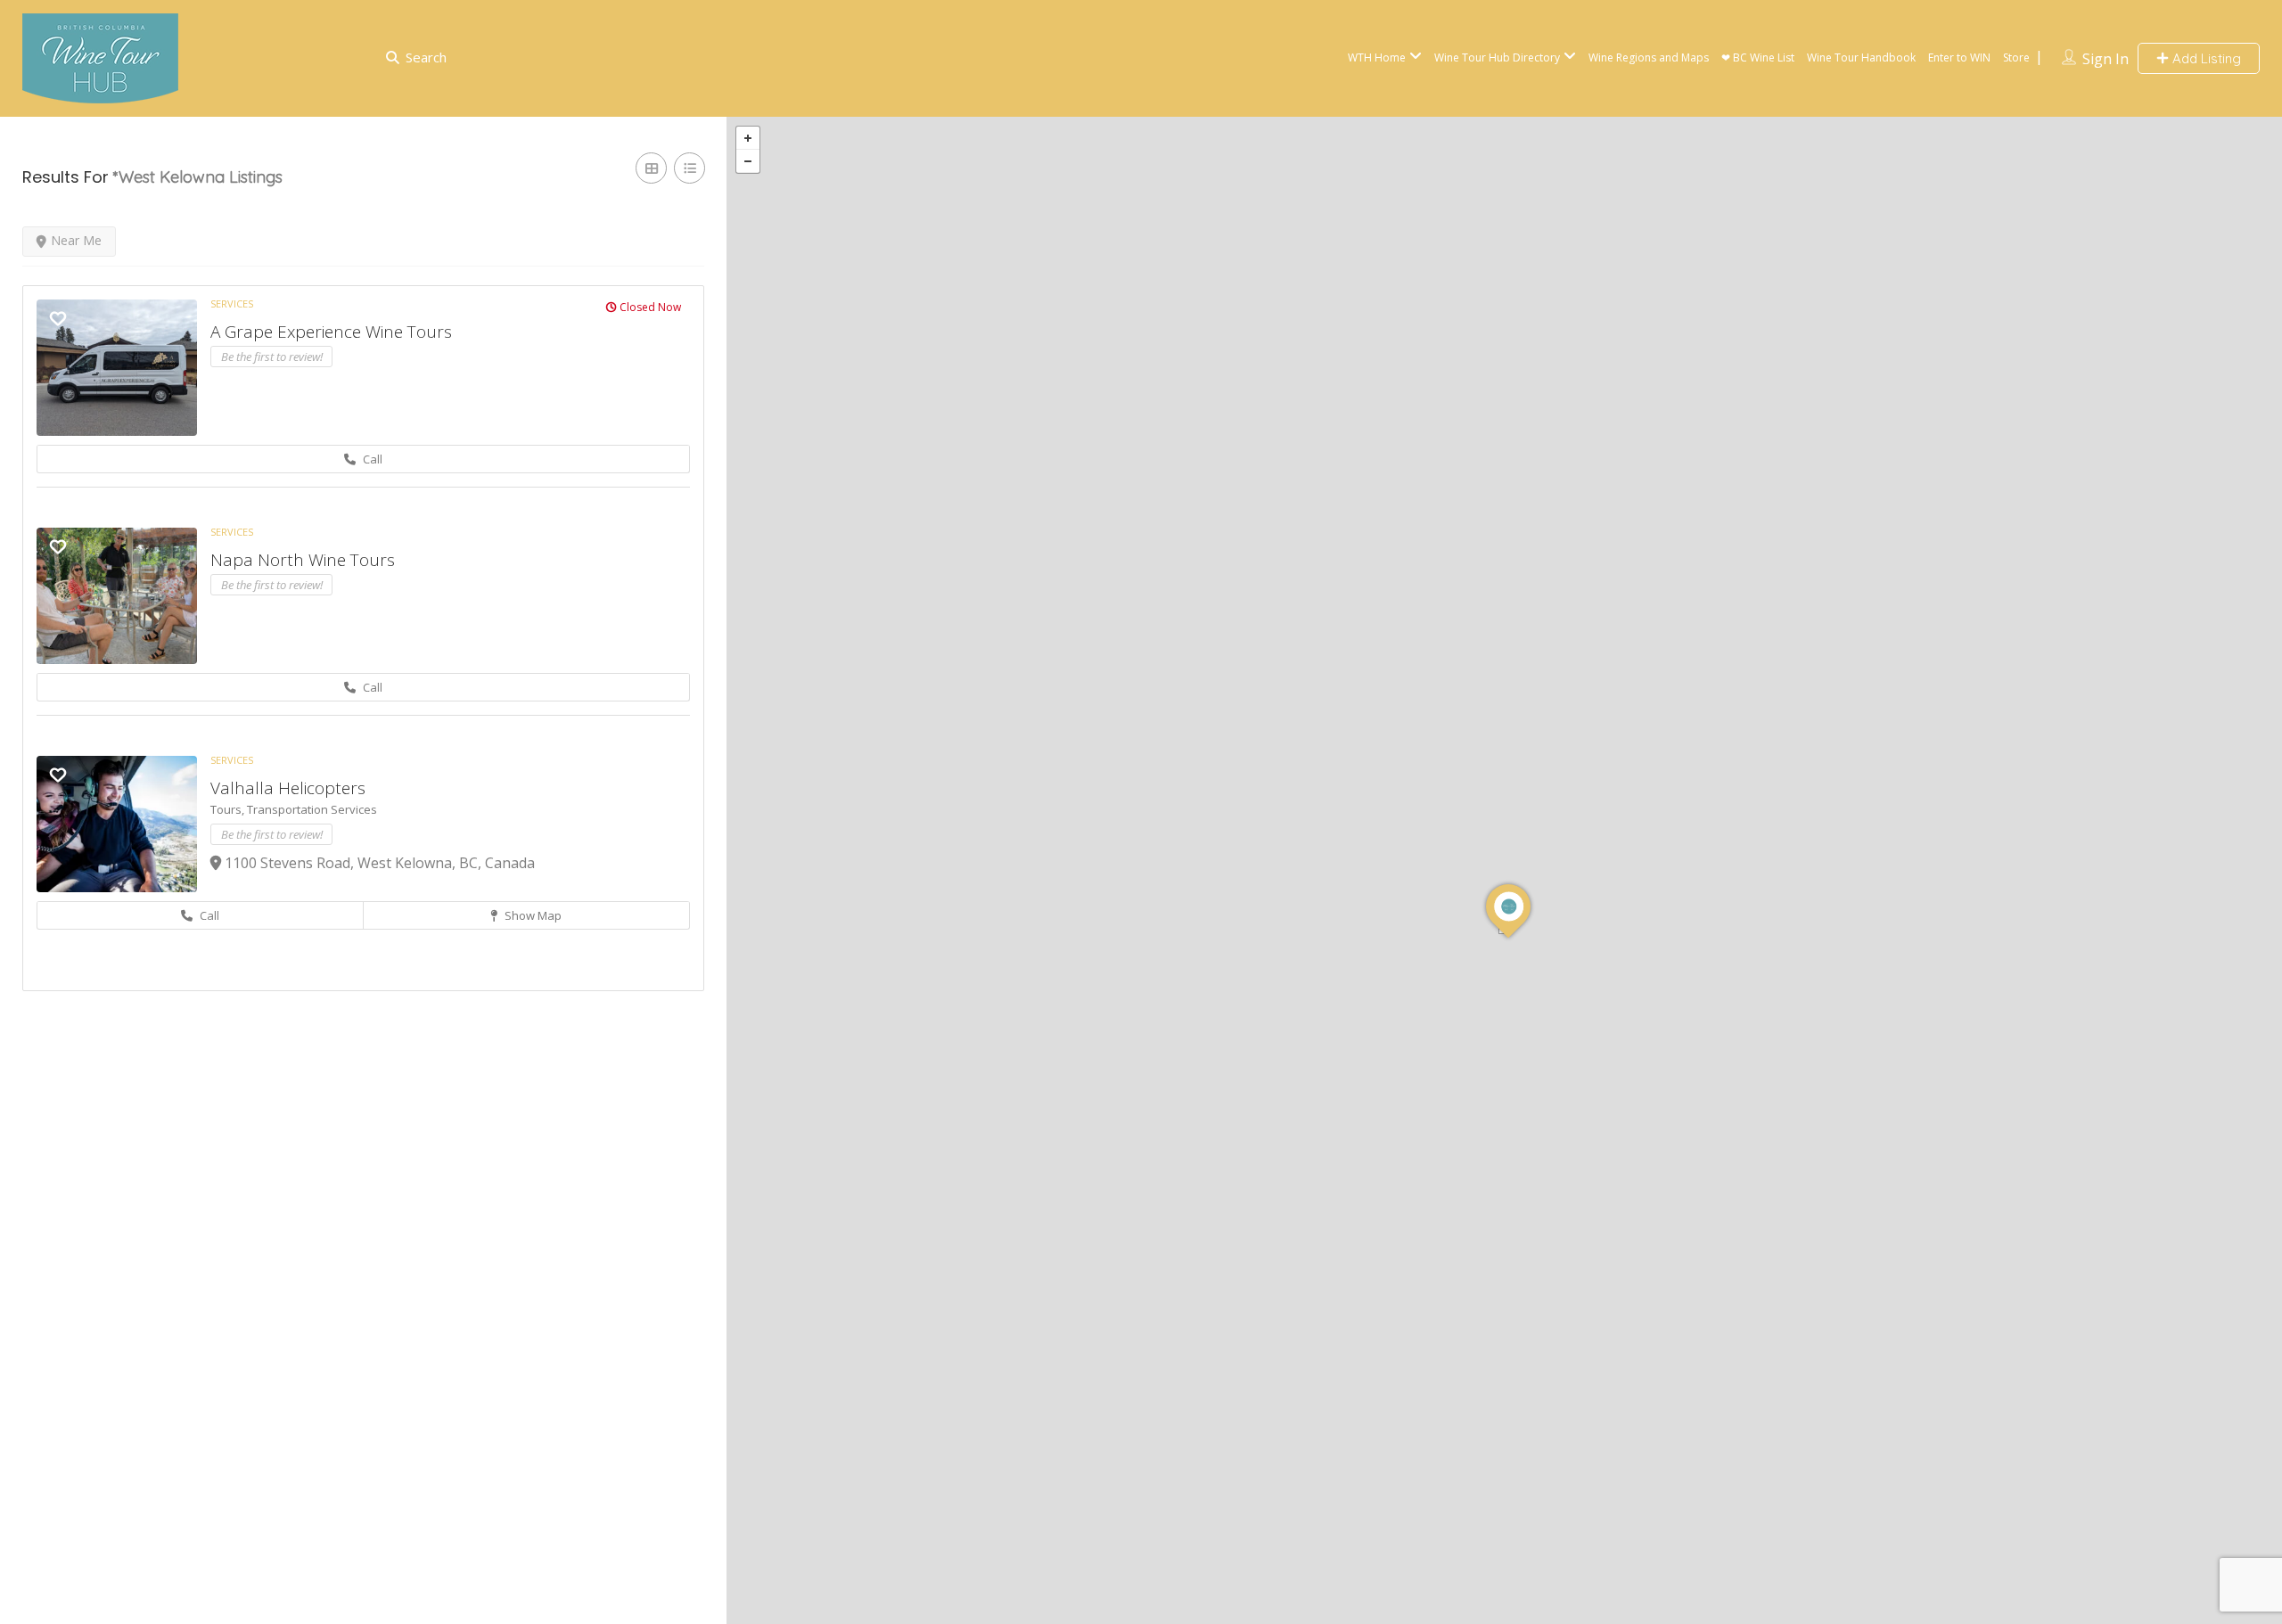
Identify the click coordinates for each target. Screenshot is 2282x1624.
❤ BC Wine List (1758, 57)
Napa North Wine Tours (303, 560)
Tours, (229, 809)
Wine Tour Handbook (1861, 57)
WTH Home (1377, 57)
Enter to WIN (1959, 57)
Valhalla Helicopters (288, 788)
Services (232, 303)
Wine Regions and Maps (1649, 57)
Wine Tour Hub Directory (1497, 57)
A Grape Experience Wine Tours (331, 332)
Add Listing (2205, 58)
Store (2016, 57)
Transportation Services (312, 809)
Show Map (532, 915)
